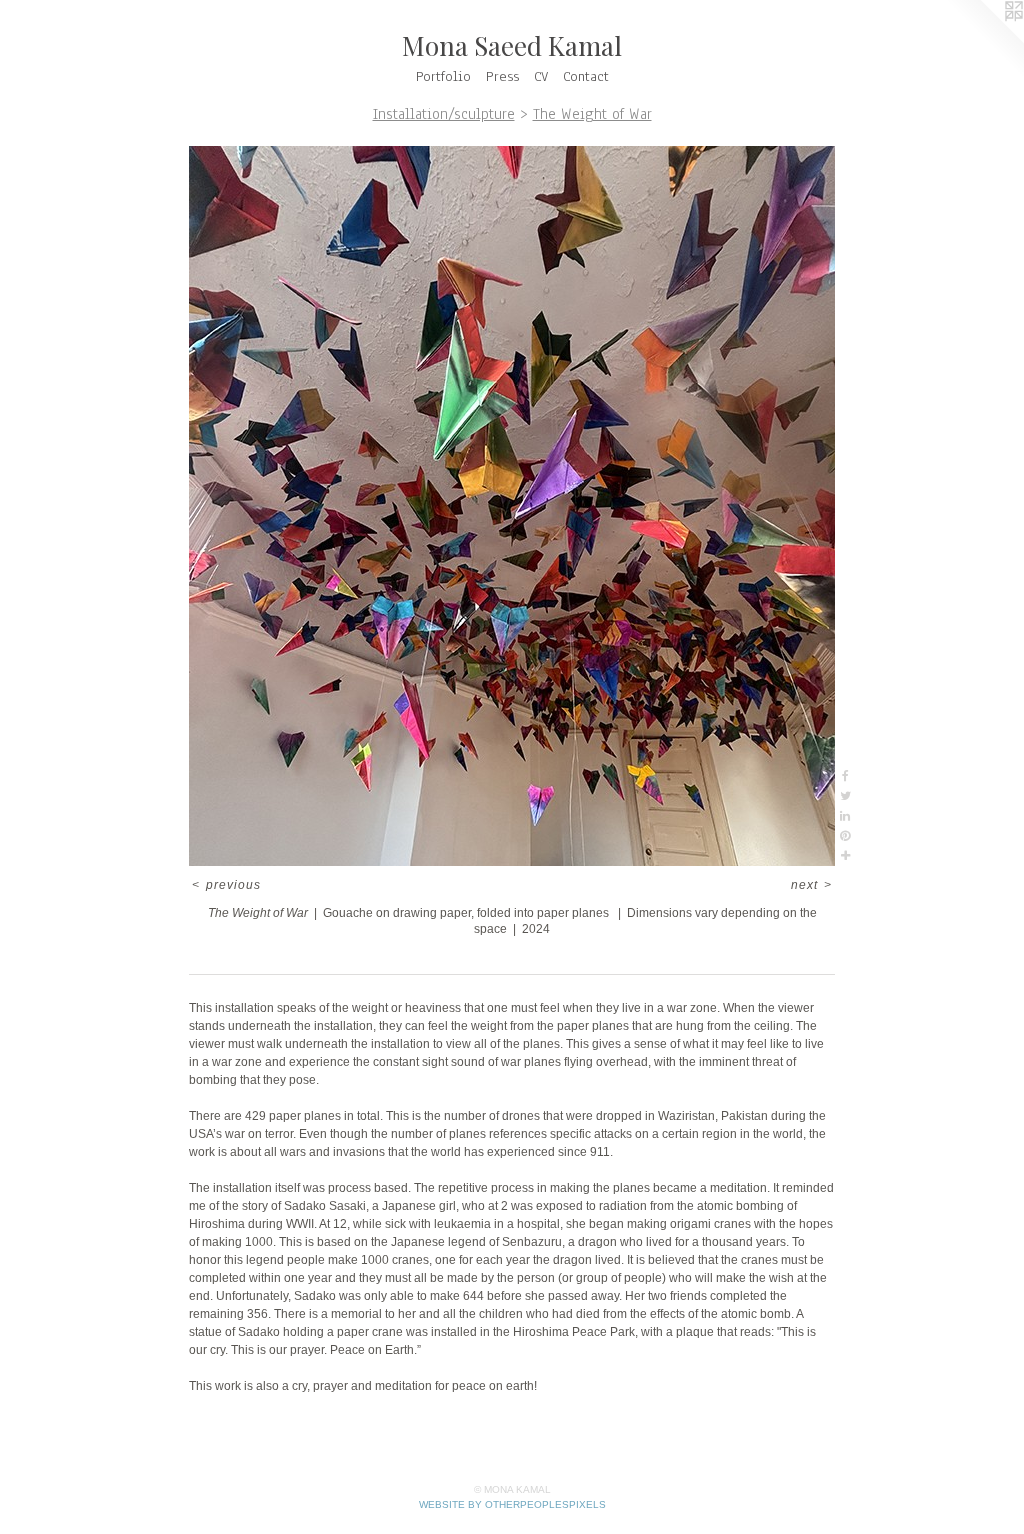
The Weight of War (592, 114)
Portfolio (443, 76)
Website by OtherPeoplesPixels (512, 1504)
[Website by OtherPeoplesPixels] (984, 40)
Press (502, 76)
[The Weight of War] (512, 506)
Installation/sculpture (444, 114)
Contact (586, 76)
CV (541, 76)
